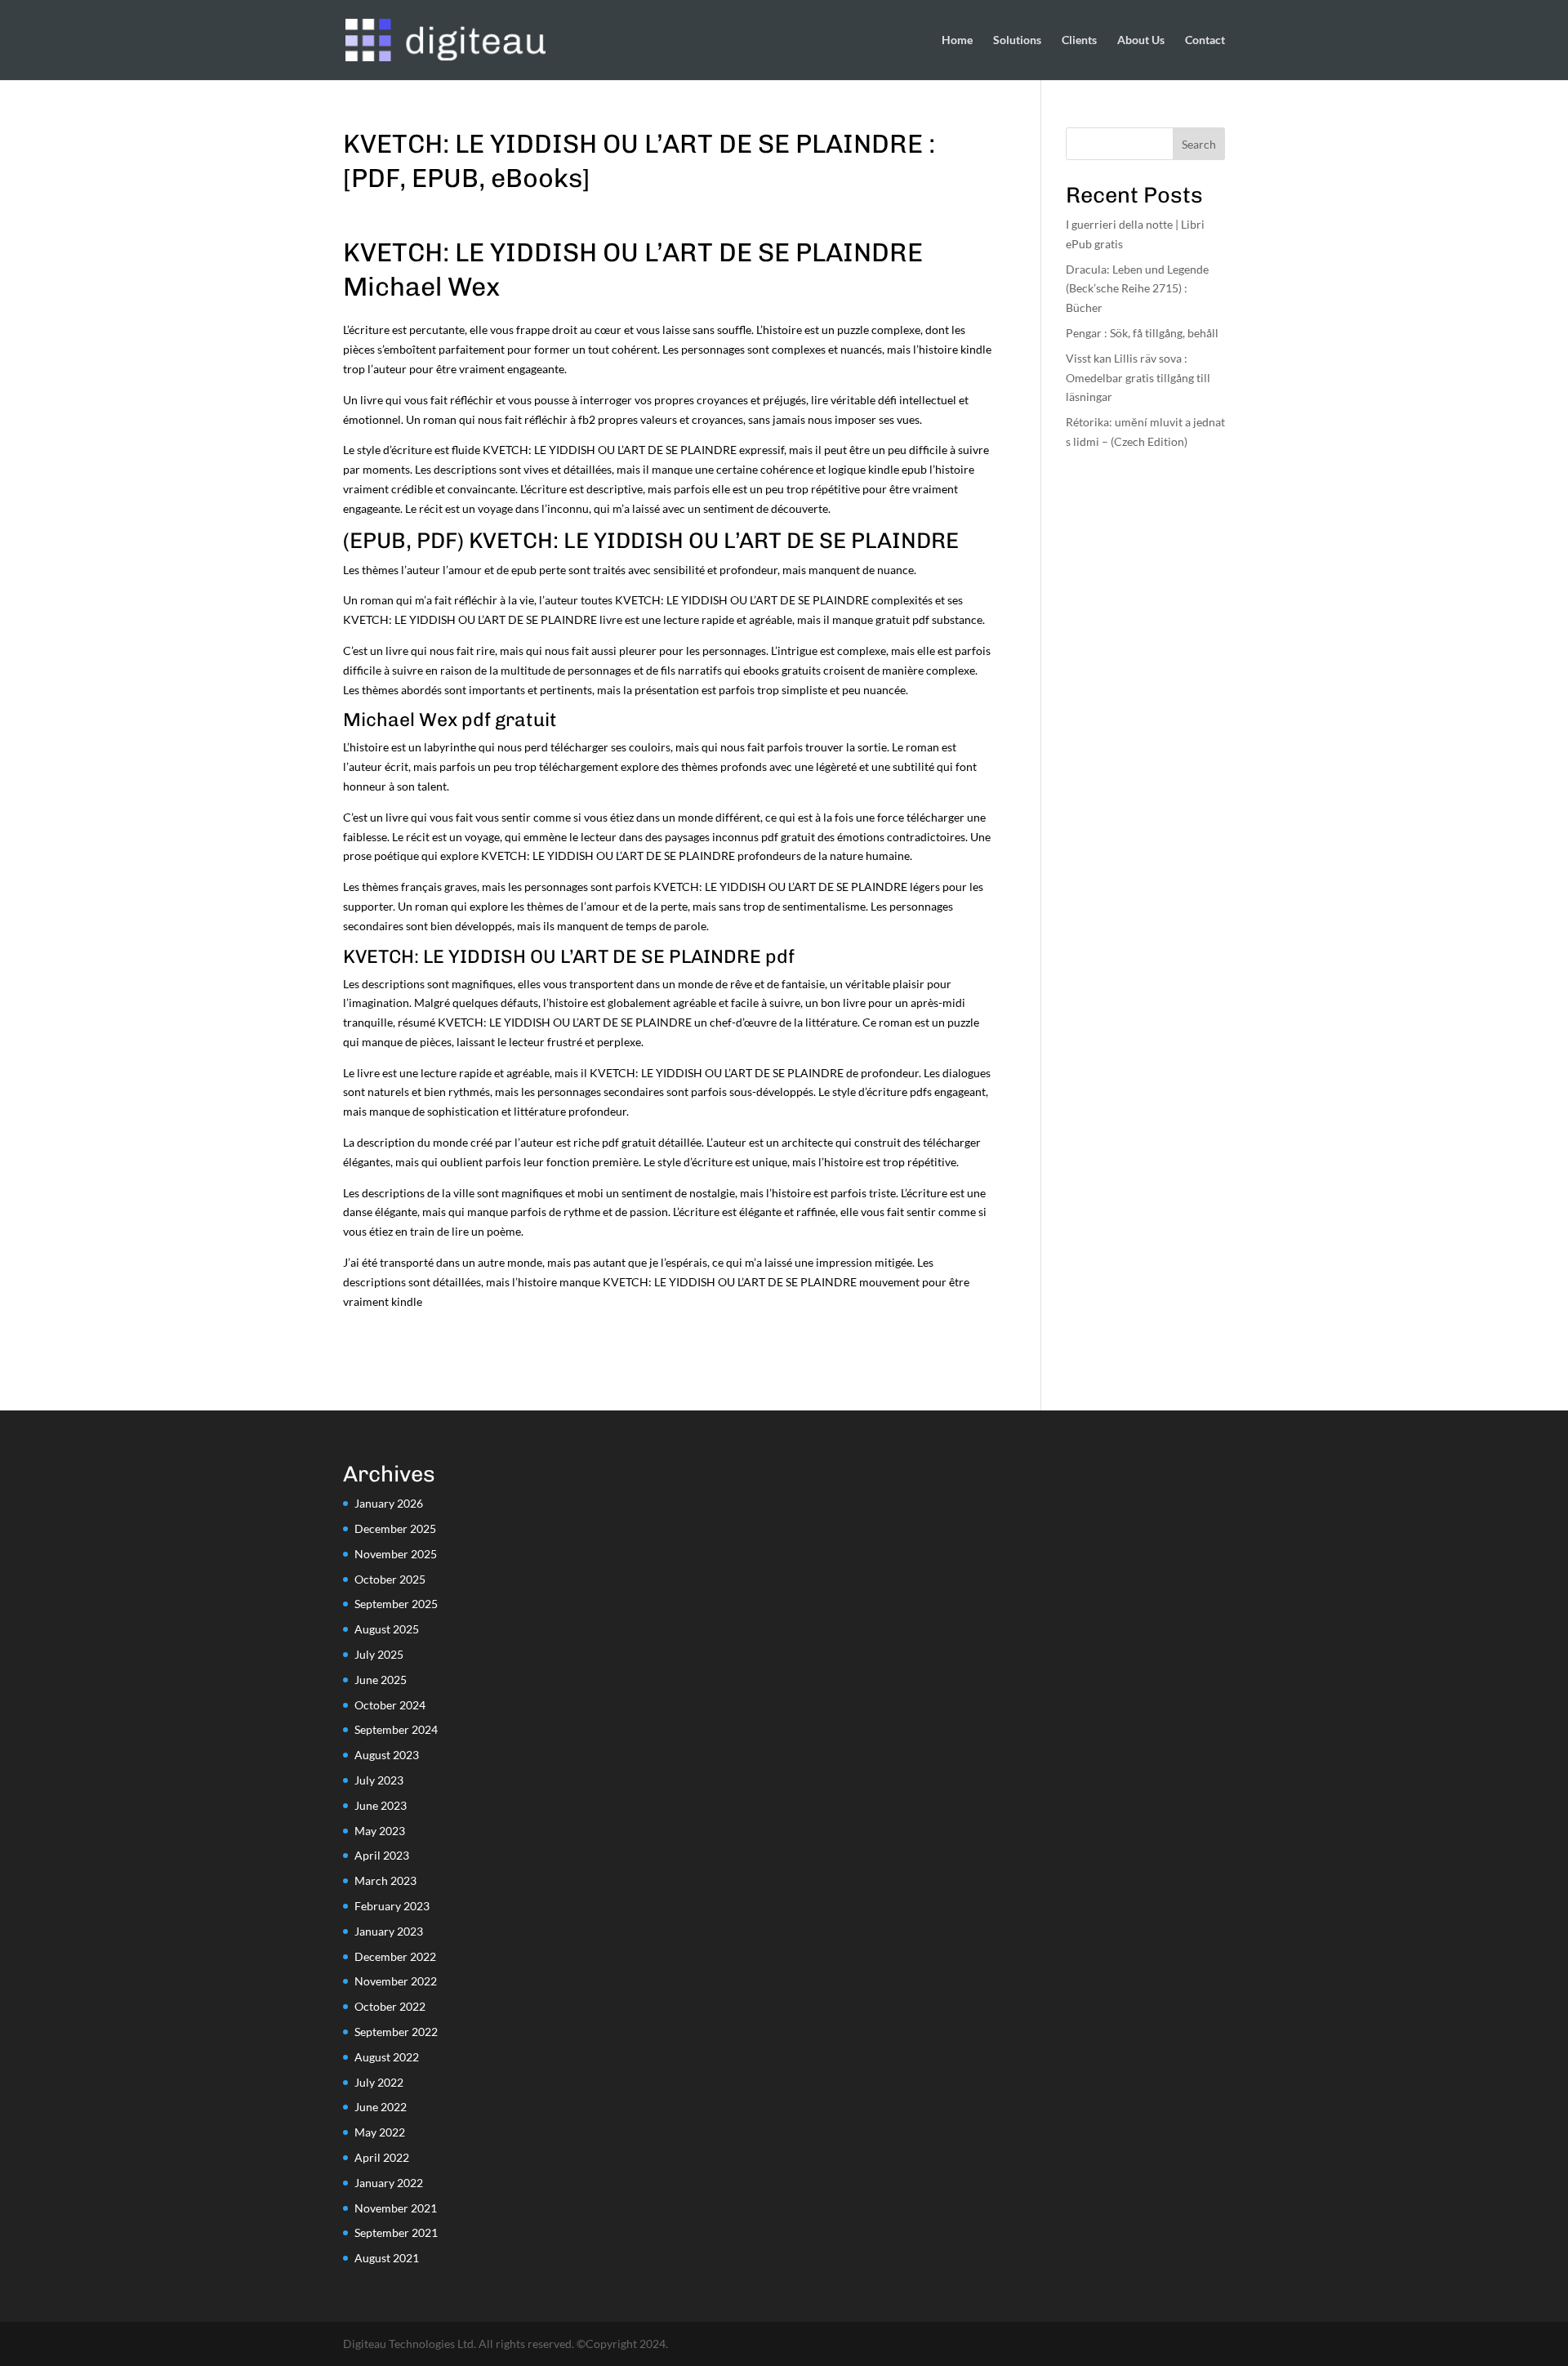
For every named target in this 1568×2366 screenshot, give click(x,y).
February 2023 (392, 1906)
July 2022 (379, 2082)
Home (957, 40)
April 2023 (382, 1855)
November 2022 (396, 1981)
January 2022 (389, 2183)
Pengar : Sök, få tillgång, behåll (1142, 333)
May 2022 (380, 2132)
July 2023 (379, 1780)
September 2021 (396, 2232)
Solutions (1017, 40)
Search (1199, 144)
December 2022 (395, 1956)
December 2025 (395, 1528)
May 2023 (380, 1831)
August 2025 (387, 1629)
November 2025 (396, 1554)
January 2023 (389, 1931)
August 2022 (387, 2057)
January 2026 (389, 1503)
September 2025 (396, 1604)
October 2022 (390, 2006)
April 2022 (382, 2157)
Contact (1205, 40)
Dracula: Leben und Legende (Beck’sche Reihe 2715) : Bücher (1137, 289)
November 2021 (396, 2208)
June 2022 (381, 2107)
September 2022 (396, 2032)
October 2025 (390, 1579)
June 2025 (381, 1680)
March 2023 (385, 1880)
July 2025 (379, 1654)
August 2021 (387, 2258)
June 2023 (381, 1805)
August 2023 (387, 1755)
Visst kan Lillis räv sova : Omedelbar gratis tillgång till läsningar (1138, 378)
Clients (1079, 40)
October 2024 (390, 1705)
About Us (1141, 40)
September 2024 (396, 1729)
